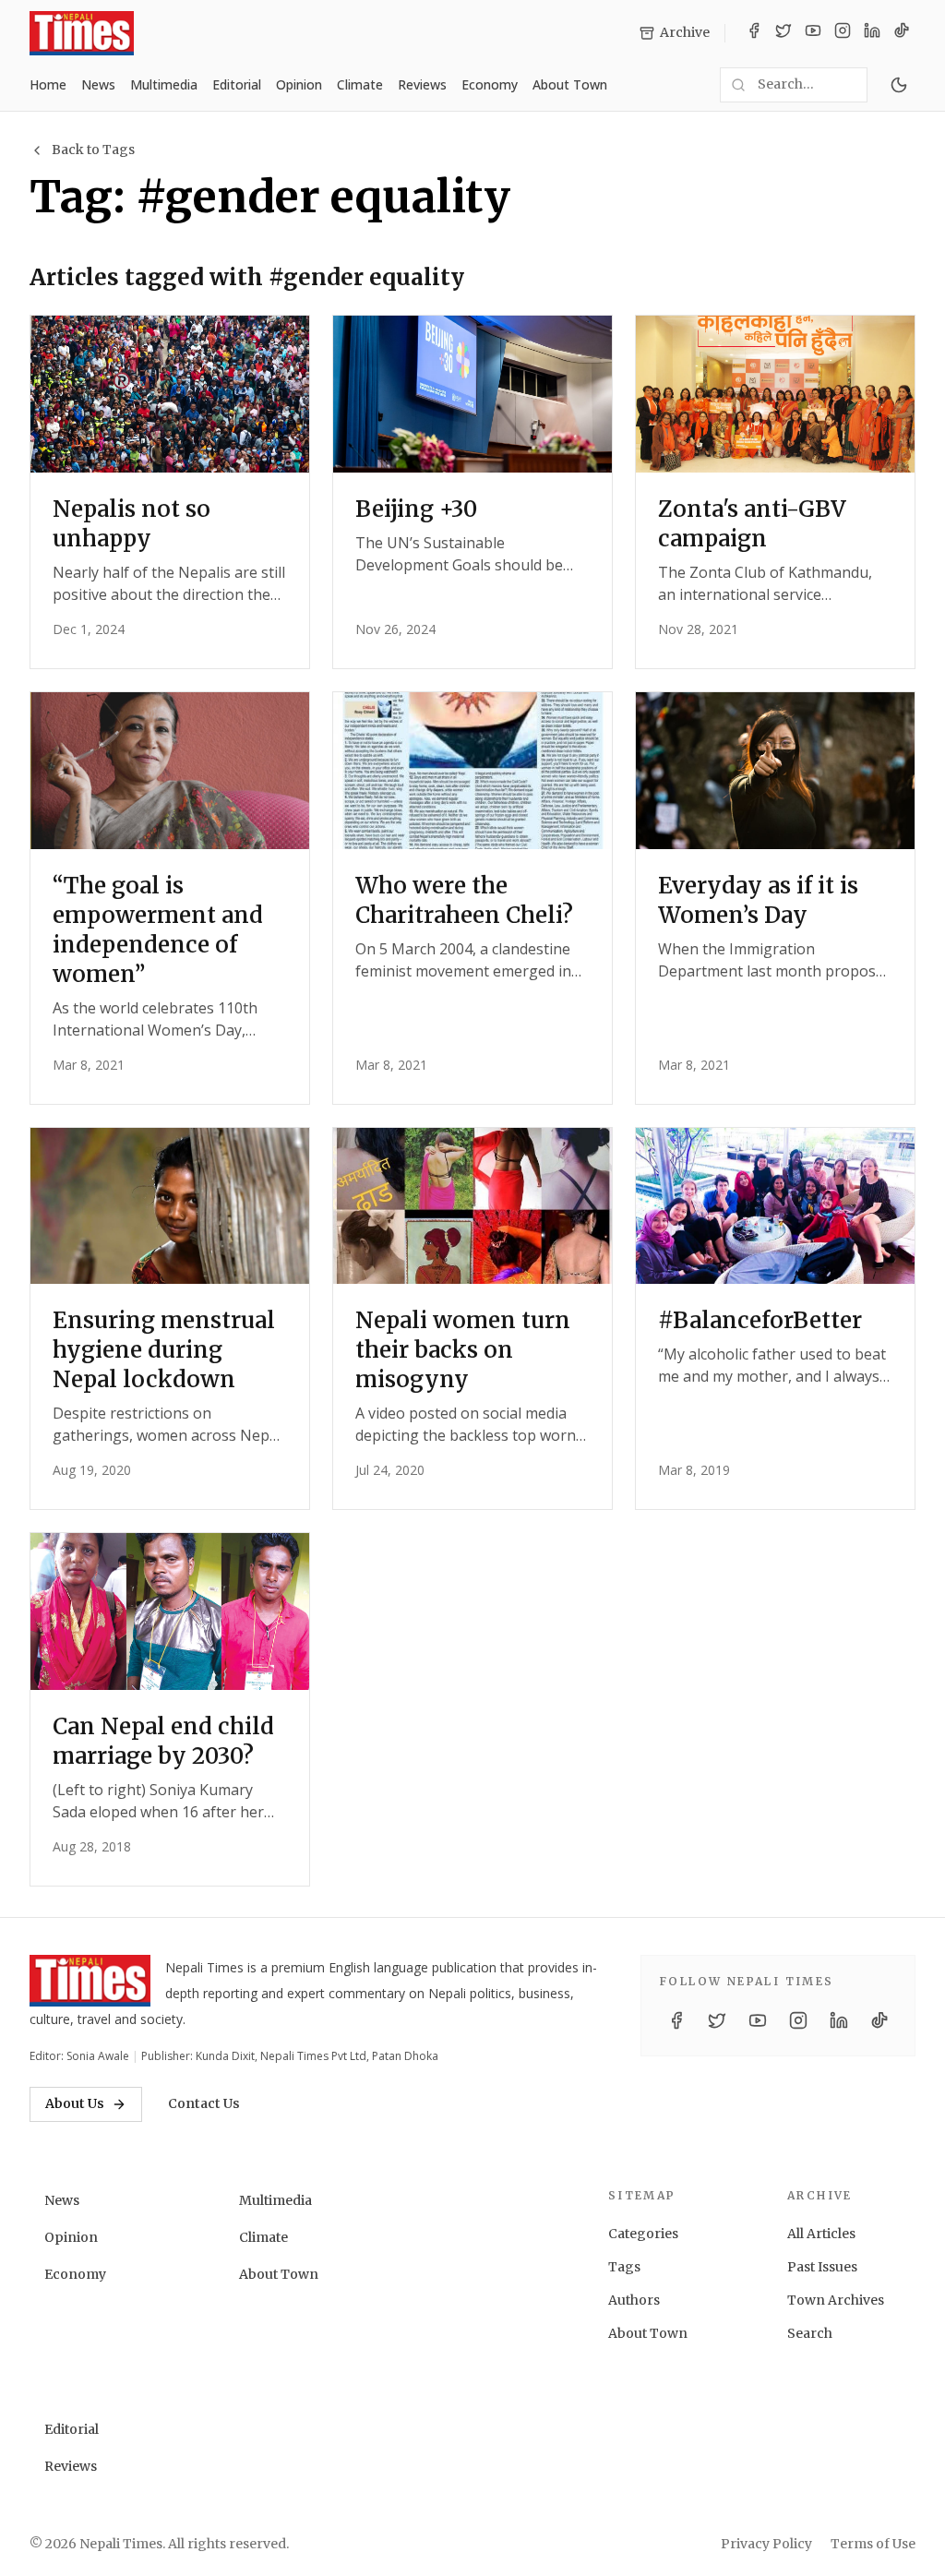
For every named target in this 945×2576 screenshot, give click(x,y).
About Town (570, 84)
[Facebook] (754, 33)
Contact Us (204, 2103)
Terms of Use (873, 2544)
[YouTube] (813, 33)
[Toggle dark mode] (899, 85)
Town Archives (836, 2300)
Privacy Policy (766, 2544)
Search (810, 2333)
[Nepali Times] (90, 1981)
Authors (634, 2300)
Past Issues (822, 2267)
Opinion (299, 84)
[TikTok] (902, 33)
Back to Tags (93, 150)
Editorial (237, 84)
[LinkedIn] (872, 33)
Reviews (422, 84)
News (98, 84)
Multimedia (164, 84)
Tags (624, 2267)
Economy (490, 84)
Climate (360, 84)
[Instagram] (843, 33)
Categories (643, 2234)
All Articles (821, 2234)
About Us (75, 2103)
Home (48, 84)
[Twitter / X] (784, 33)
